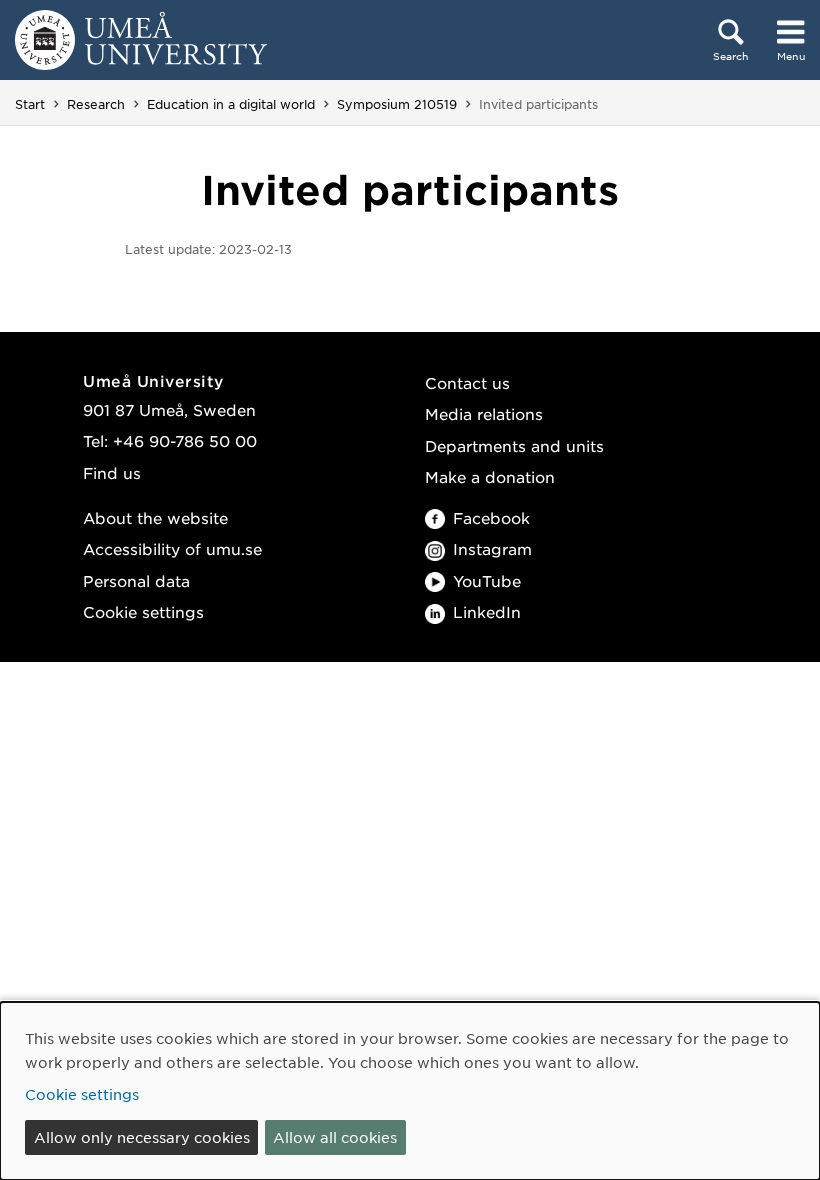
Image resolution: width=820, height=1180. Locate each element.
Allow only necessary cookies (142, 1137)
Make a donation (490, 476)
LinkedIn (487, 611)
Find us (112, 472)
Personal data (136, 580)
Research (96, 104)
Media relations (484, 413)
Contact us (467, 382)
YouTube (487, 580)
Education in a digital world (231, 104)
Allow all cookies (335, 1137)
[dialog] (410, 1091)
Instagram (492, 548)
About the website (155, 517)
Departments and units (514, 445)
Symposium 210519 (397, 104)
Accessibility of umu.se (172, 548)
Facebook (491, 517)
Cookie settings (143, 611)
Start (30, 104)
